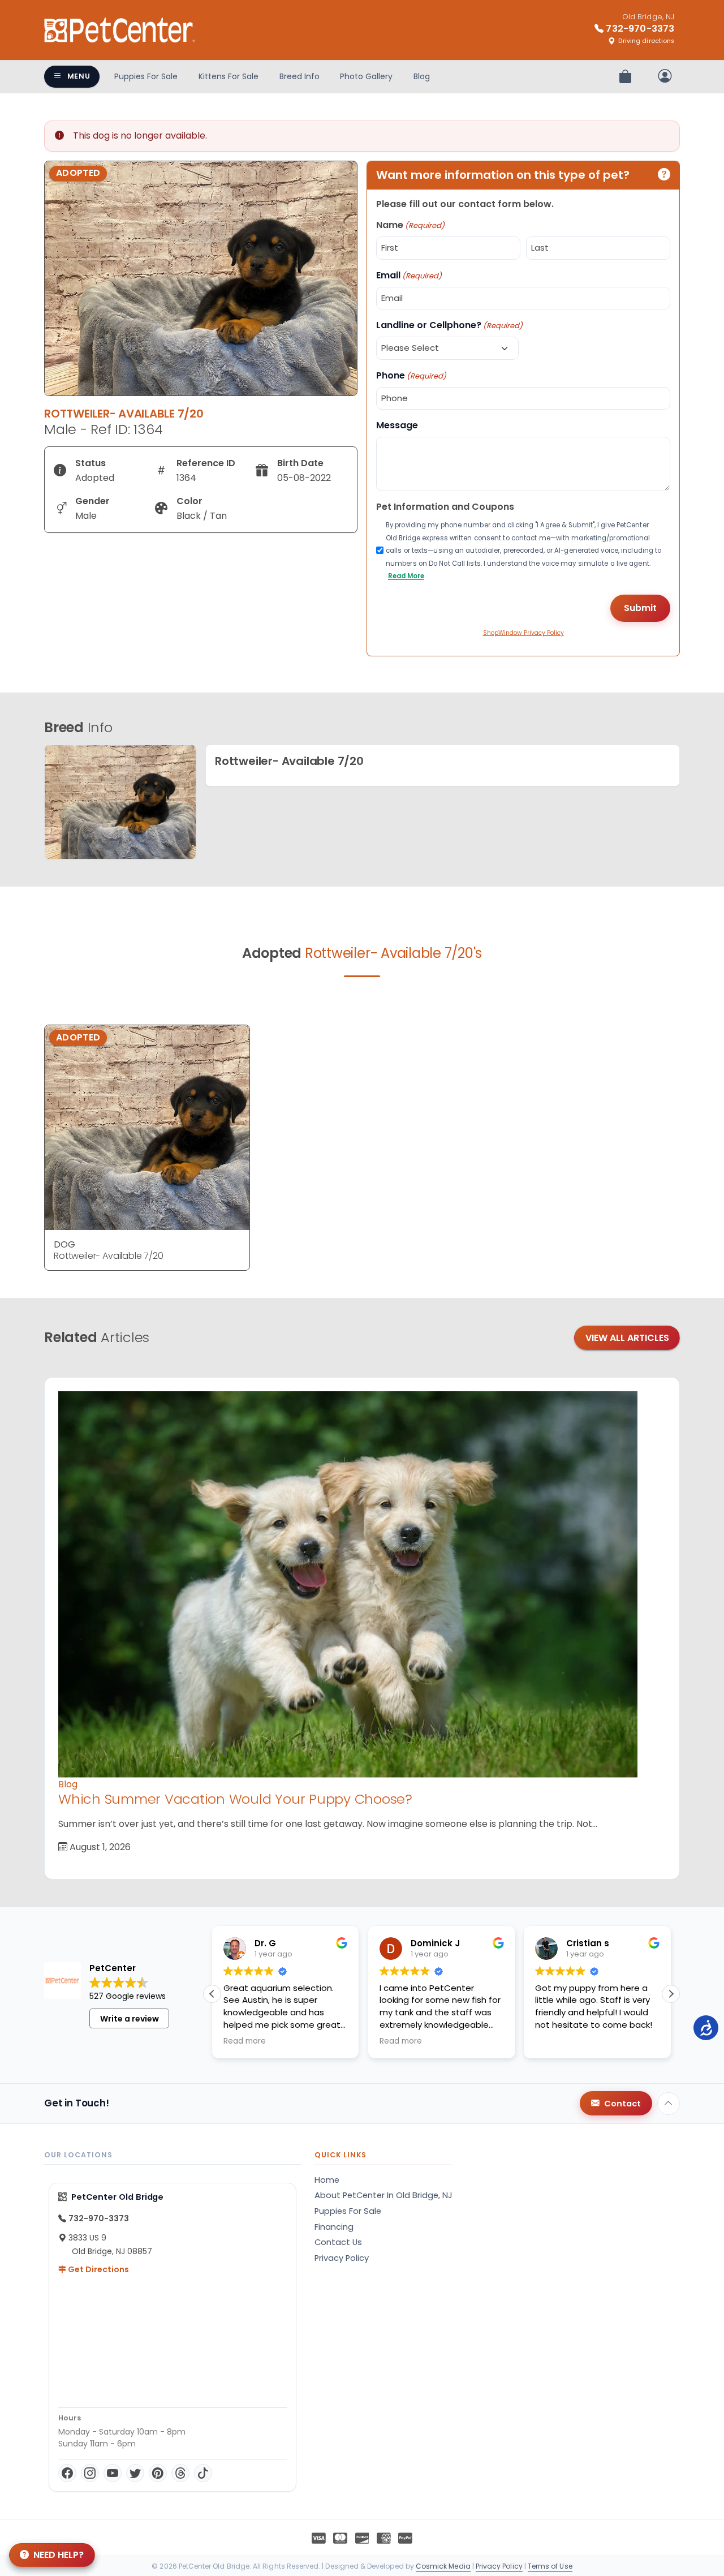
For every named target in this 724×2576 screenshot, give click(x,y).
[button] (671, 1994)
